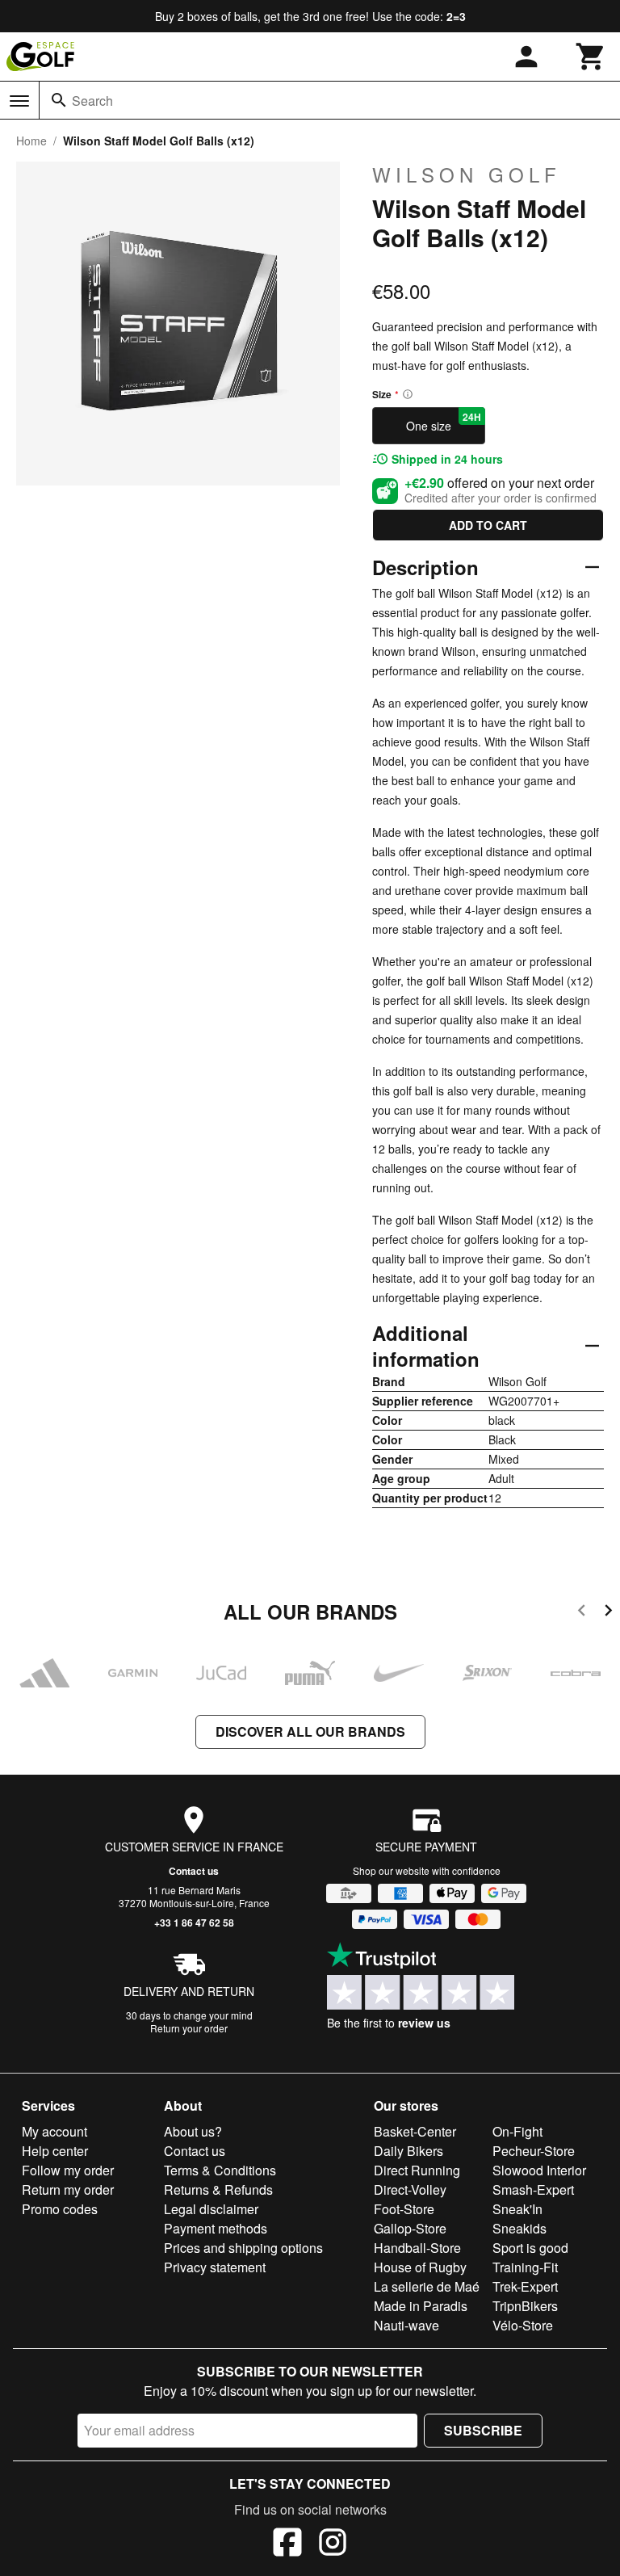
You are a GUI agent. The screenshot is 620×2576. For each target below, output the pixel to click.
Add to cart (488, 525)
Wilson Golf (467, 174)
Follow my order (68, 2170)
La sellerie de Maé (427, 2286)
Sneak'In (517, 2209)
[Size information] (408, 394)
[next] (608, 1613)
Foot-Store (404, 2209)
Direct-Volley (410, 2189)
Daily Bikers (408, 2151)
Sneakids (519, 2228)
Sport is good (530, 2248)
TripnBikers (525, 2306)
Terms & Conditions (220, 2170)
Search (92, 101)
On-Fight (517, 2131)
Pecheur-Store (534, 2151)
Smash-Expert (533, 2189)
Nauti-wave (406, 2325)
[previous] (582, 1613)
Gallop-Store (410, 2228)
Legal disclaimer (211, 2209)
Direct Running (417, 2170)
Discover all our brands (310, 1731)
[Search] (59, 100)
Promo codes (60, 2209)
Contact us (194, 1871)
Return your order (189, 2028)
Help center (55, 2151)
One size (444, 422)
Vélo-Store (523, 2325)
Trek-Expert (525, 2286)
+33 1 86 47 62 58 (194, 1923)
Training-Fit (525, 2267)
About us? (193, 2131)
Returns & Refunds (218, 2189)
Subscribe (483, 2430)
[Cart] (591, 57)
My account (54, 2131)
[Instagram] (333, 2544)
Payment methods (216, 2228)
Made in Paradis (421, 2306)
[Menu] (19, 101)
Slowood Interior (539, 2170)
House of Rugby (420, 2267)
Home (31, 141)
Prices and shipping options (243, 2248)
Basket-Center (415, 2131)
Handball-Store (417, 2248)
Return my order (68, 2189)
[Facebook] (287, 2544)
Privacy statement (215, 2267)
